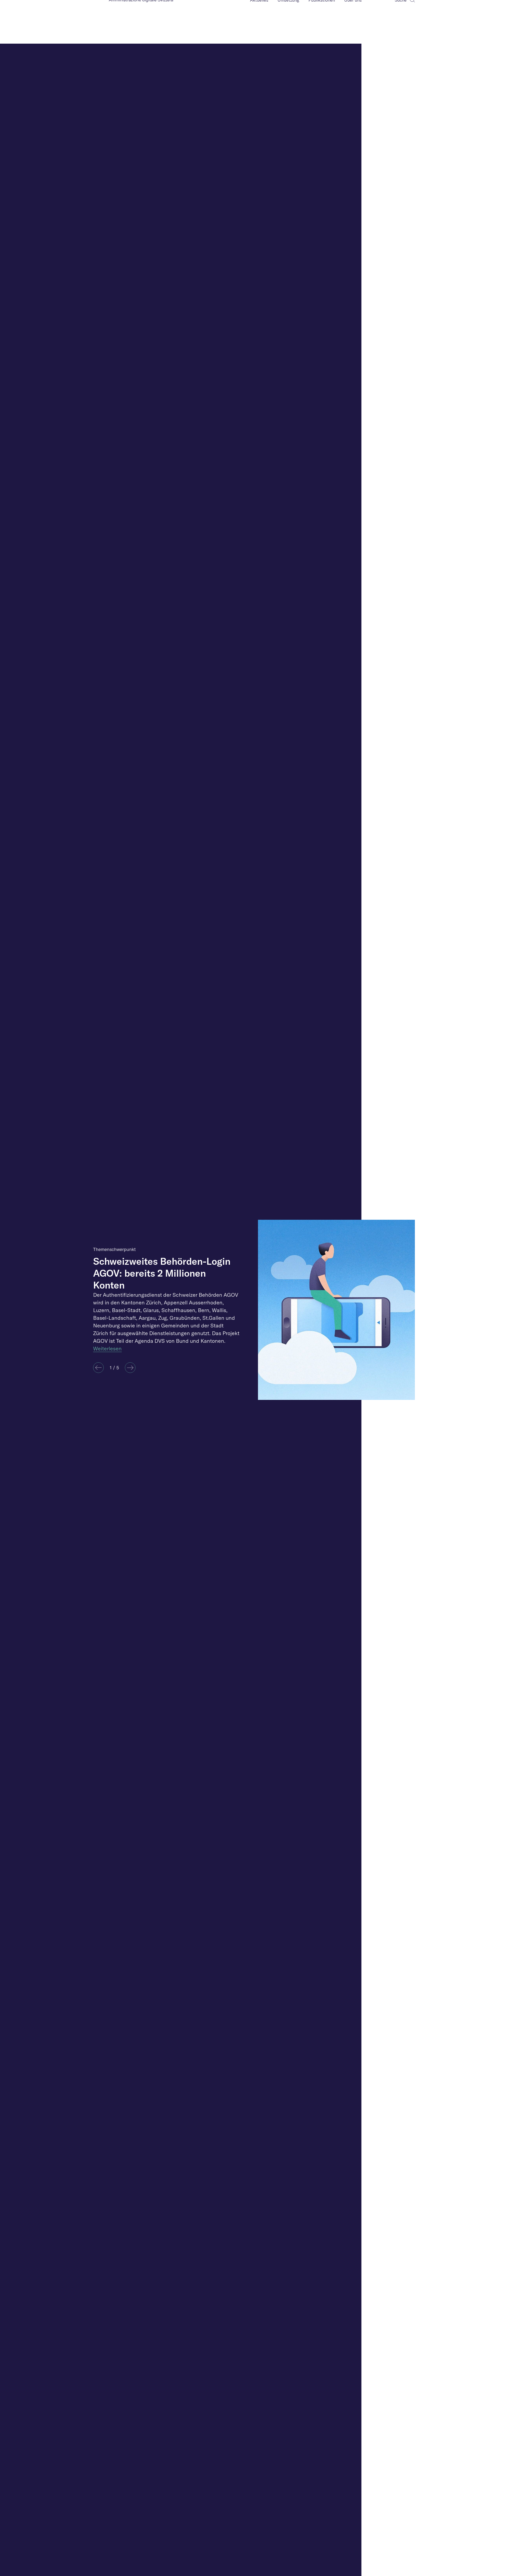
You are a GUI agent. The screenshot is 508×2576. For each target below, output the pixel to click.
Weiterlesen (107, 1348)
